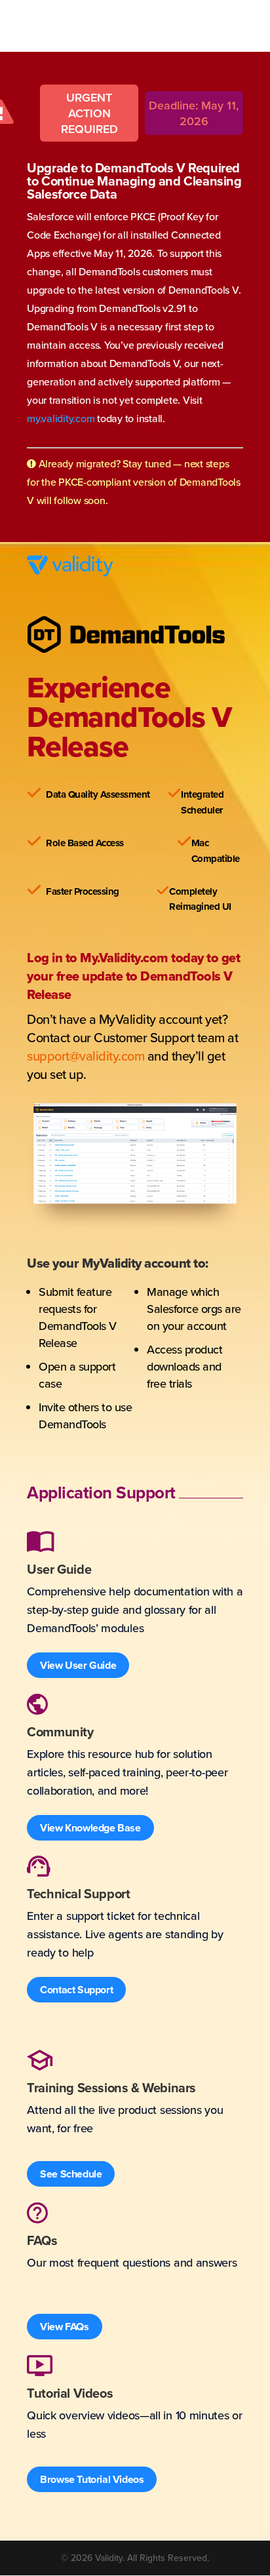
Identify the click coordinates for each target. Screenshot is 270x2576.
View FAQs (64, 2327)
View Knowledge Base (90, 1828)
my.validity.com (61, 418)
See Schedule (71, 2174)
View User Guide (78, 1665)
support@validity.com (86, 1056)
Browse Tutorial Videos (92, 2479)
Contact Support (76, 1990)
